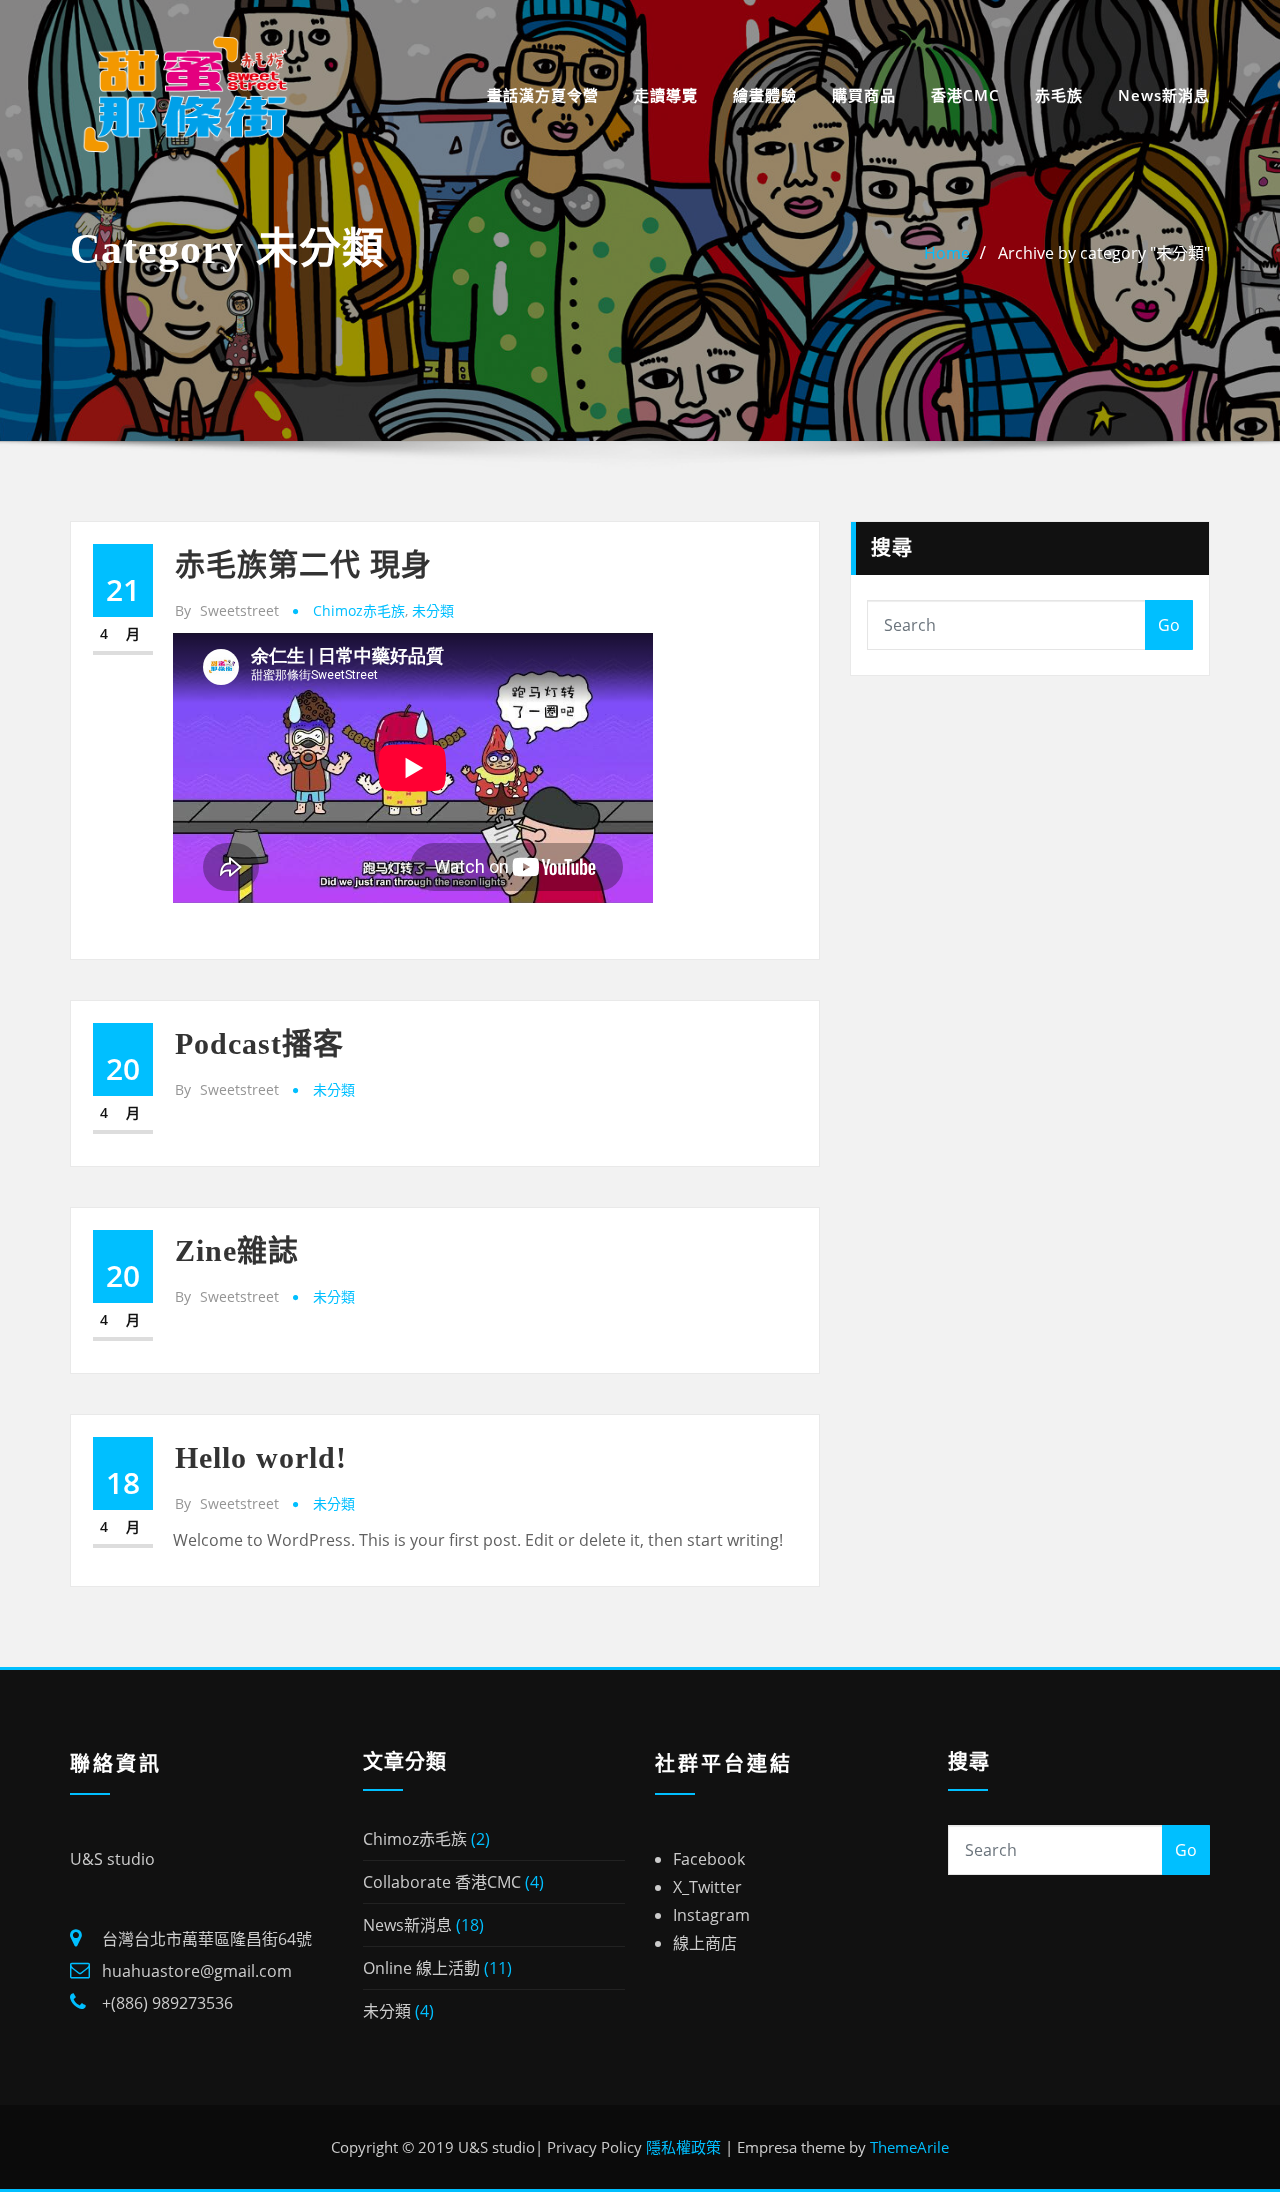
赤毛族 (1059, 95)
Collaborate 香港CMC (442, 1882)
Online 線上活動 (421, 1968)
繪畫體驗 (765, 95)
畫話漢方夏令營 (543, 95)
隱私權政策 (683, 2147)
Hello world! (261, 1457)
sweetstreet (227, 610)
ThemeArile (909, 2147)
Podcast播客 (259, 1043)
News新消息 (1164, 95)
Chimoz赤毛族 (359, 610)
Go (1169, 625)
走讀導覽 (666, 95)
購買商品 (864, 95)
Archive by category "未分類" (1104, 253)
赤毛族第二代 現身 (303, 564)
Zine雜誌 (237, 1250)
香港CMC (965, 95)
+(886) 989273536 (167, 2003)
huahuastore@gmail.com (197, 1971)
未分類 (433, 610)
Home (947, 253)
